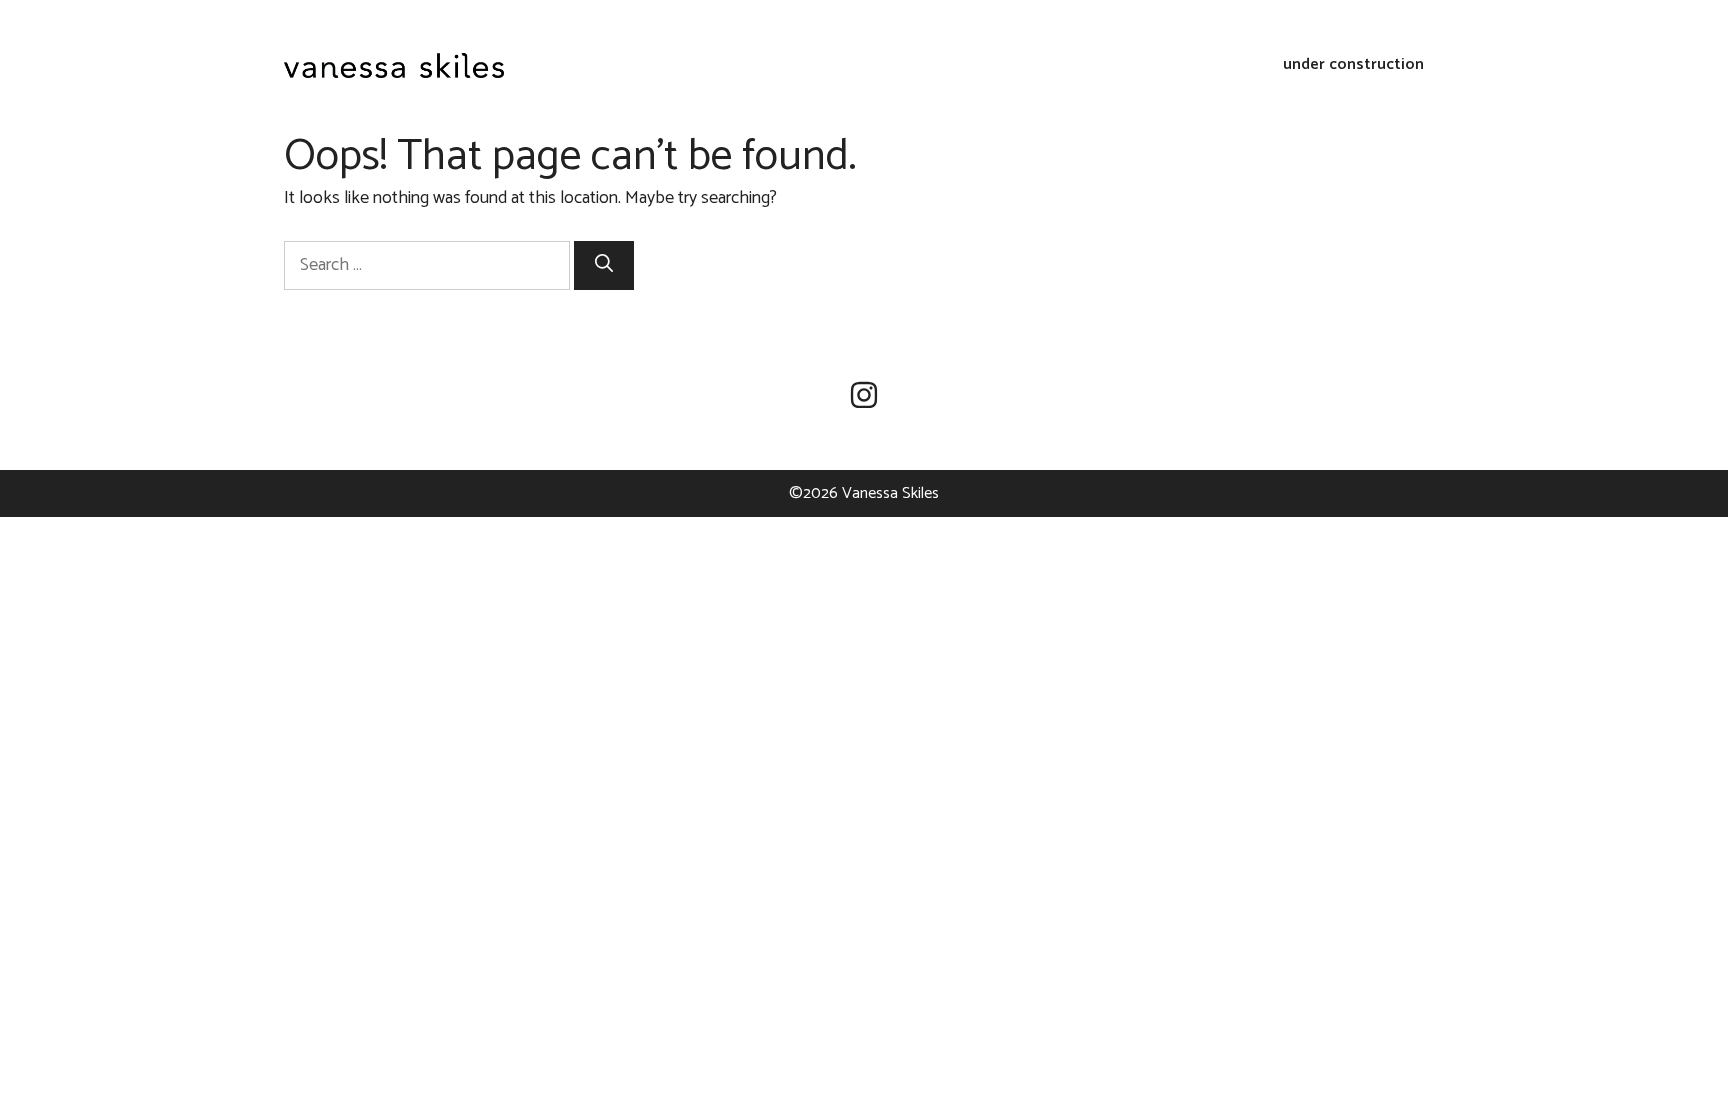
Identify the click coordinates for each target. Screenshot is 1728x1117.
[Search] (604, 265)
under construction (1353, 65)
